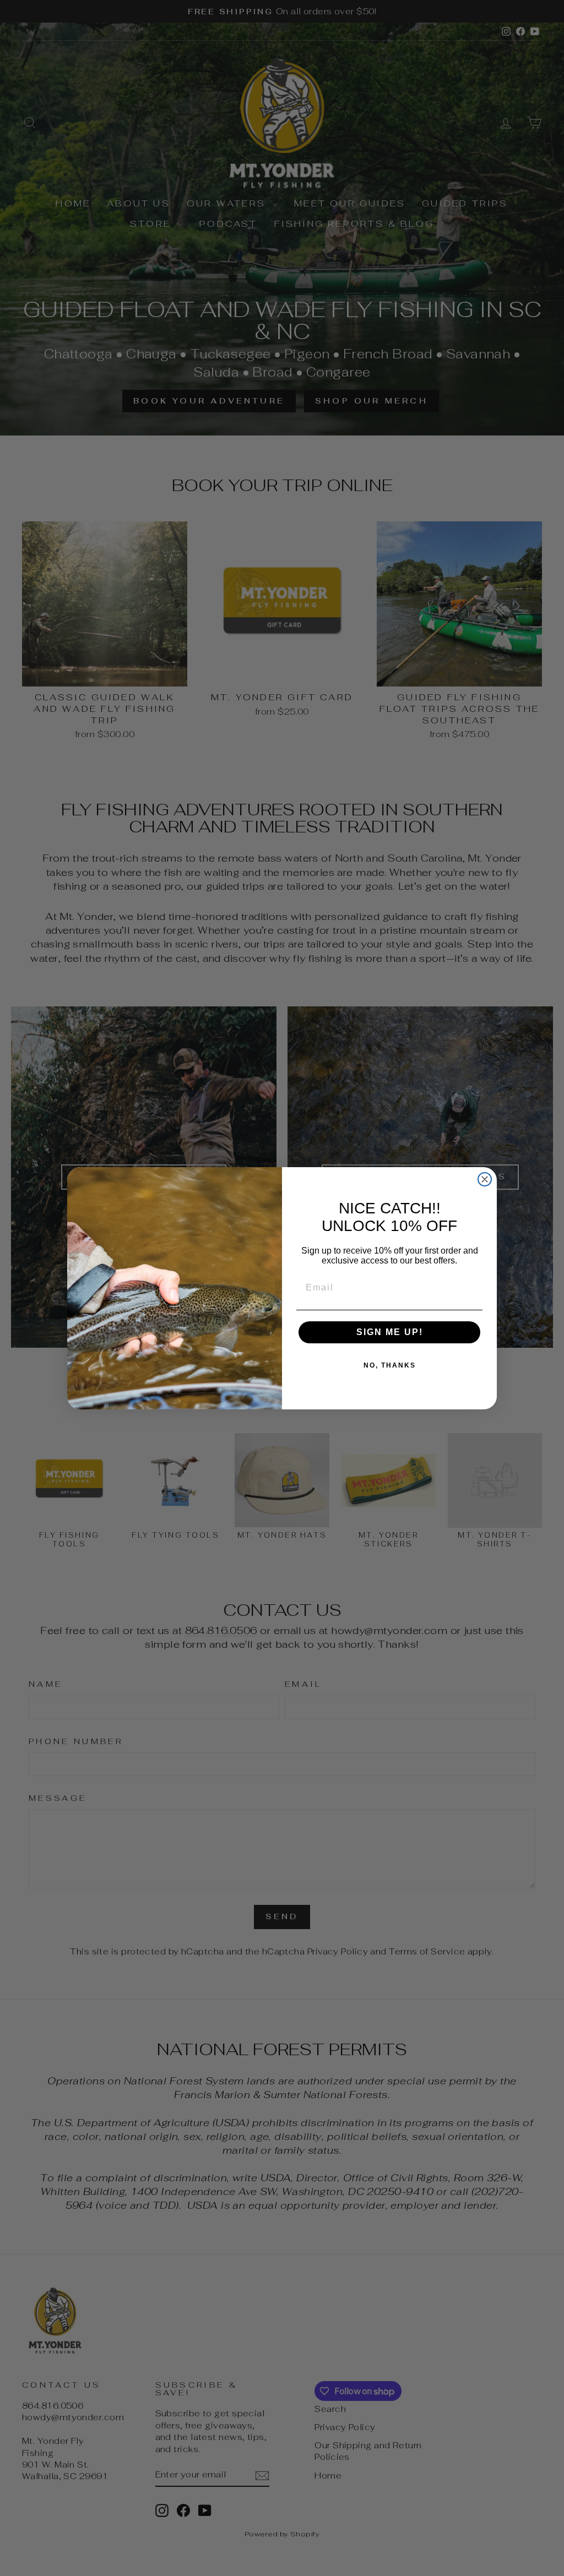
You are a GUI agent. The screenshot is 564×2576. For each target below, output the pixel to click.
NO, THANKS (390, 1365)
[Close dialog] (485, 1179)
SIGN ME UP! (390, 1332)
